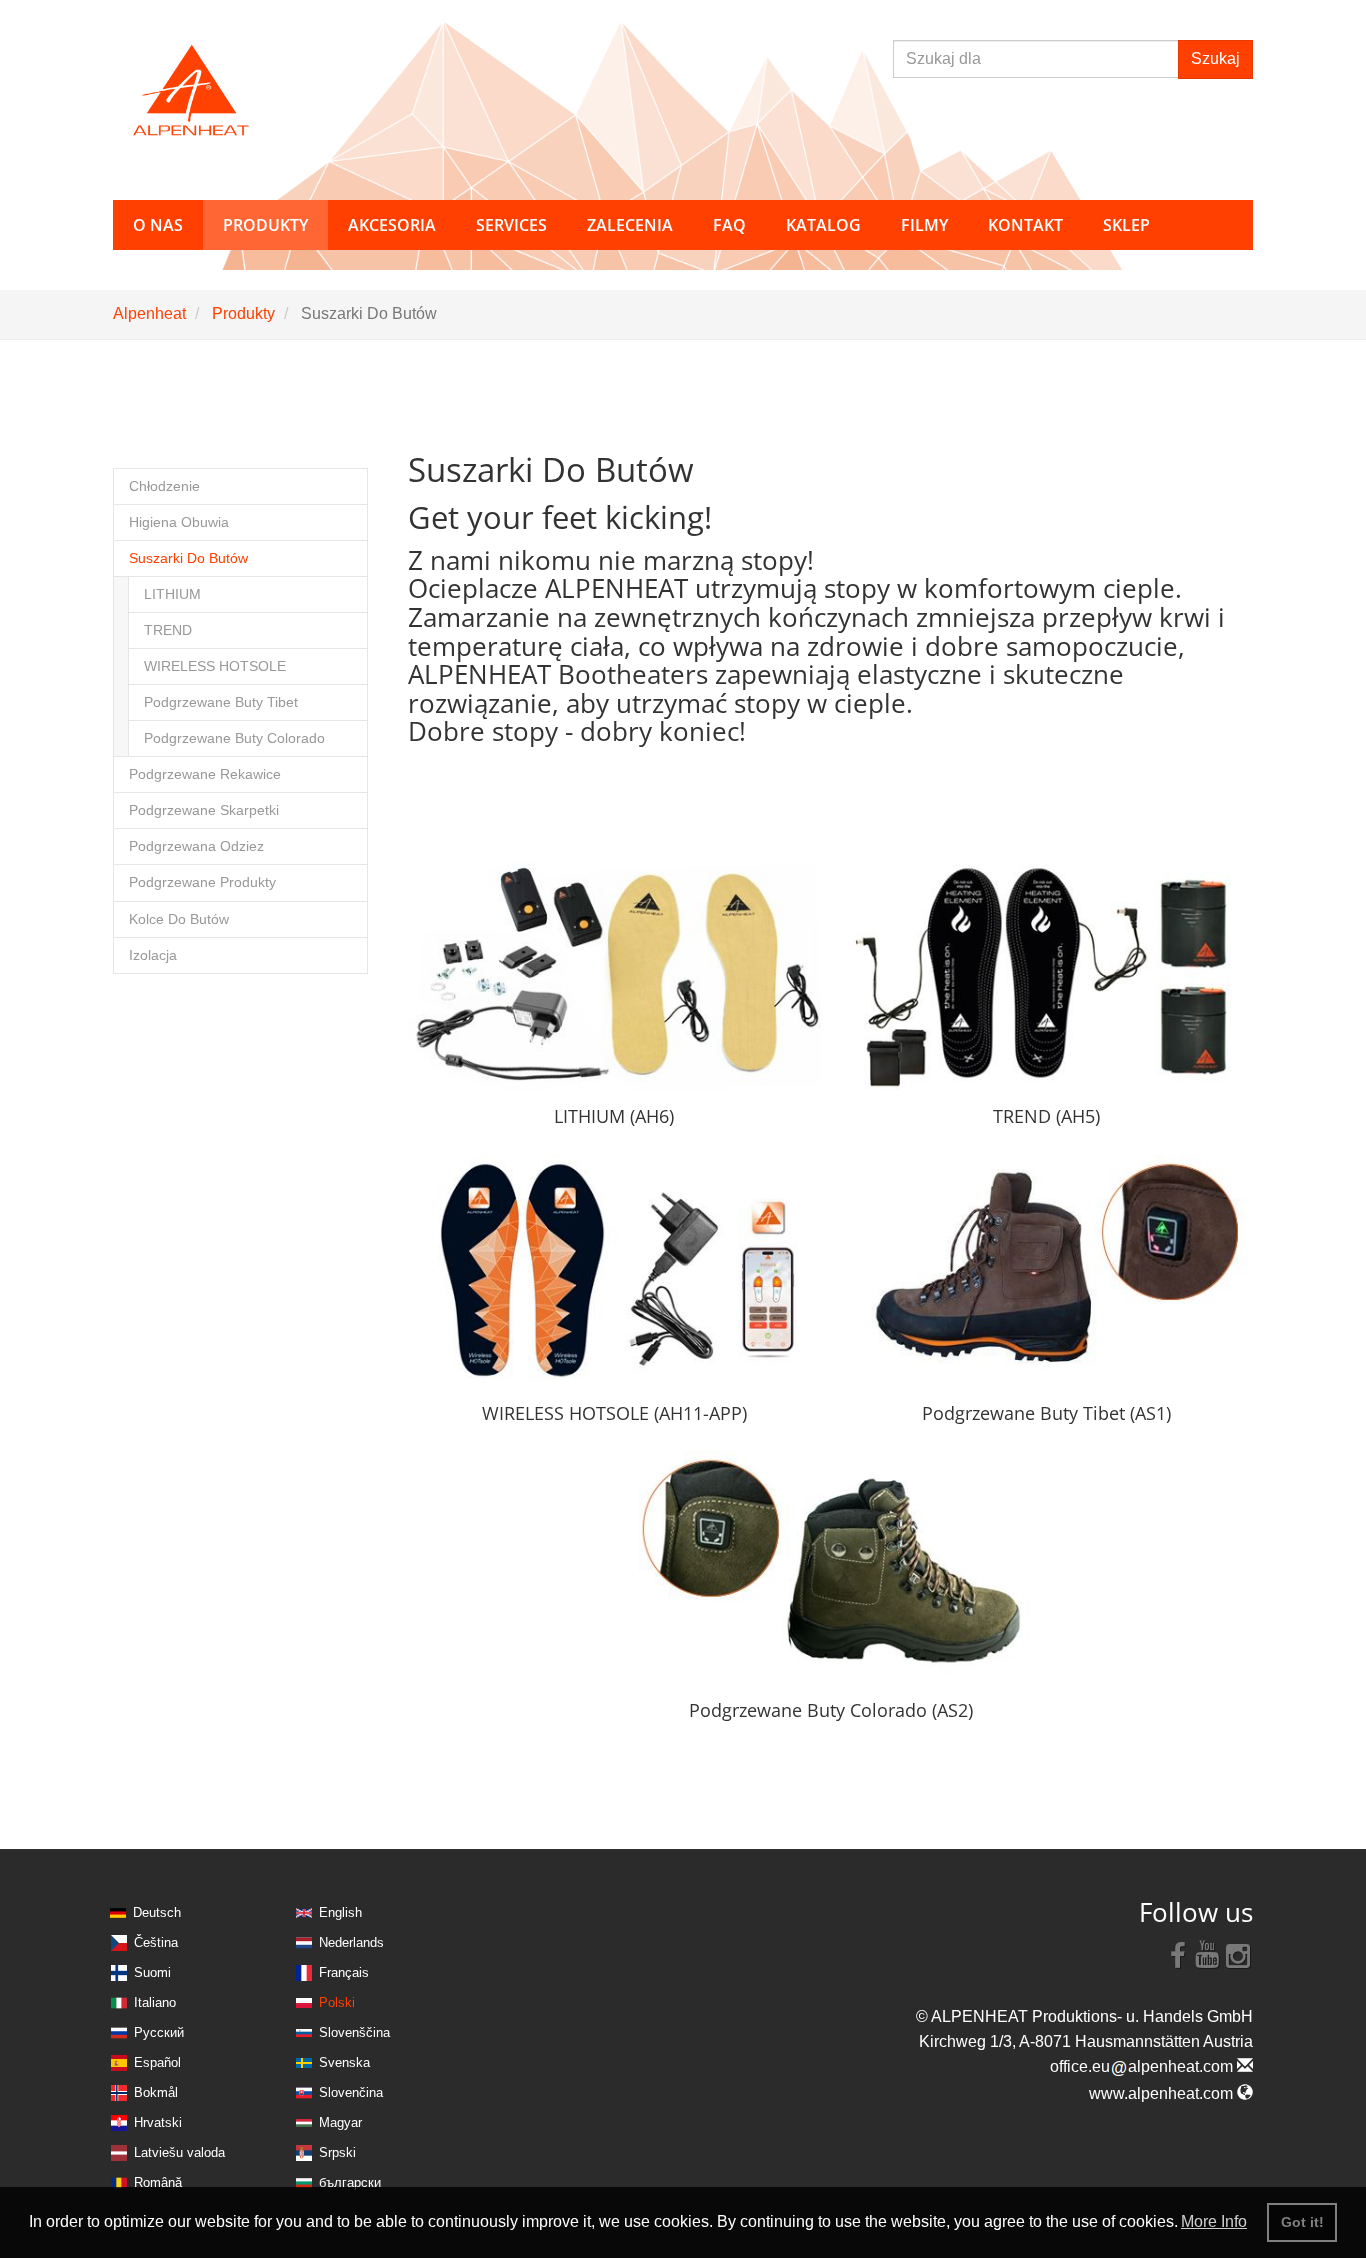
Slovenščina (354, 2032)
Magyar (340, 2122)
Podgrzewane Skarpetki (204, 810)
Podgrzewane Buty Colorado (234, 738)
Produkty (243, 313)
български (350, 2182)
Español (157, 2062)
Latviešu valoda (179, 2152)
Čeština (156, 1942)
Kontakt (1025, 225)
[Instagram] (1238, 1954)
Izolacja (153, 955)
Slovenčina (351, 2092)
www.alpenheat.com (1163, 2093)
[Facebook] (1178, 1954)
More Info (1214, 2221)
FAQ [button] (729, 225)
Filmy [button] (924, 225)
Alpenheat (149, 313)
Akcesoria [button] (392, 225)
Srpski (337, 2152)
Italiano (155, 2002)
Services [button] (511, 225)
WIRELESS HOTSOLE (215, 666)
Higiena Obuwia (179, 522)
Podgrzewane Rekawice (205, 774)
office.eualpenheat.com (1143, 2066)
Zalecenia (630, 225)
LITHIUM (172, 594)
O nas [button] (158, 225)
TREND (168, 630)
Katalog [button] (823, 225)
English (340, 1912)
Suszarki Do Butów (188, 558)
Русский (159, 2032)
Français (344, 1972)
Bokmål (156, 2092)
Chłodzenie (164, 486)
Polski (337, 2002)
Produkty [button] (265, 225)
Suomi (152, 1972)
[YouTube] (1208, 1954)
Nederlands (351, 1942)
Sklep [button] (1126, 225)
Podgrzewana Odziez (196, 846)
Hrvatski (158, 2122)
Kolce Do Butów (179, 919)
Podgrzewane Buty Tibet (221, 702)
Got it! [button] (1302, 2222)
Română (158, 2182)
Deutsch (157, 1912)
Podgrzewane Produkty (202, 882)
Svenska (344, 2062)
